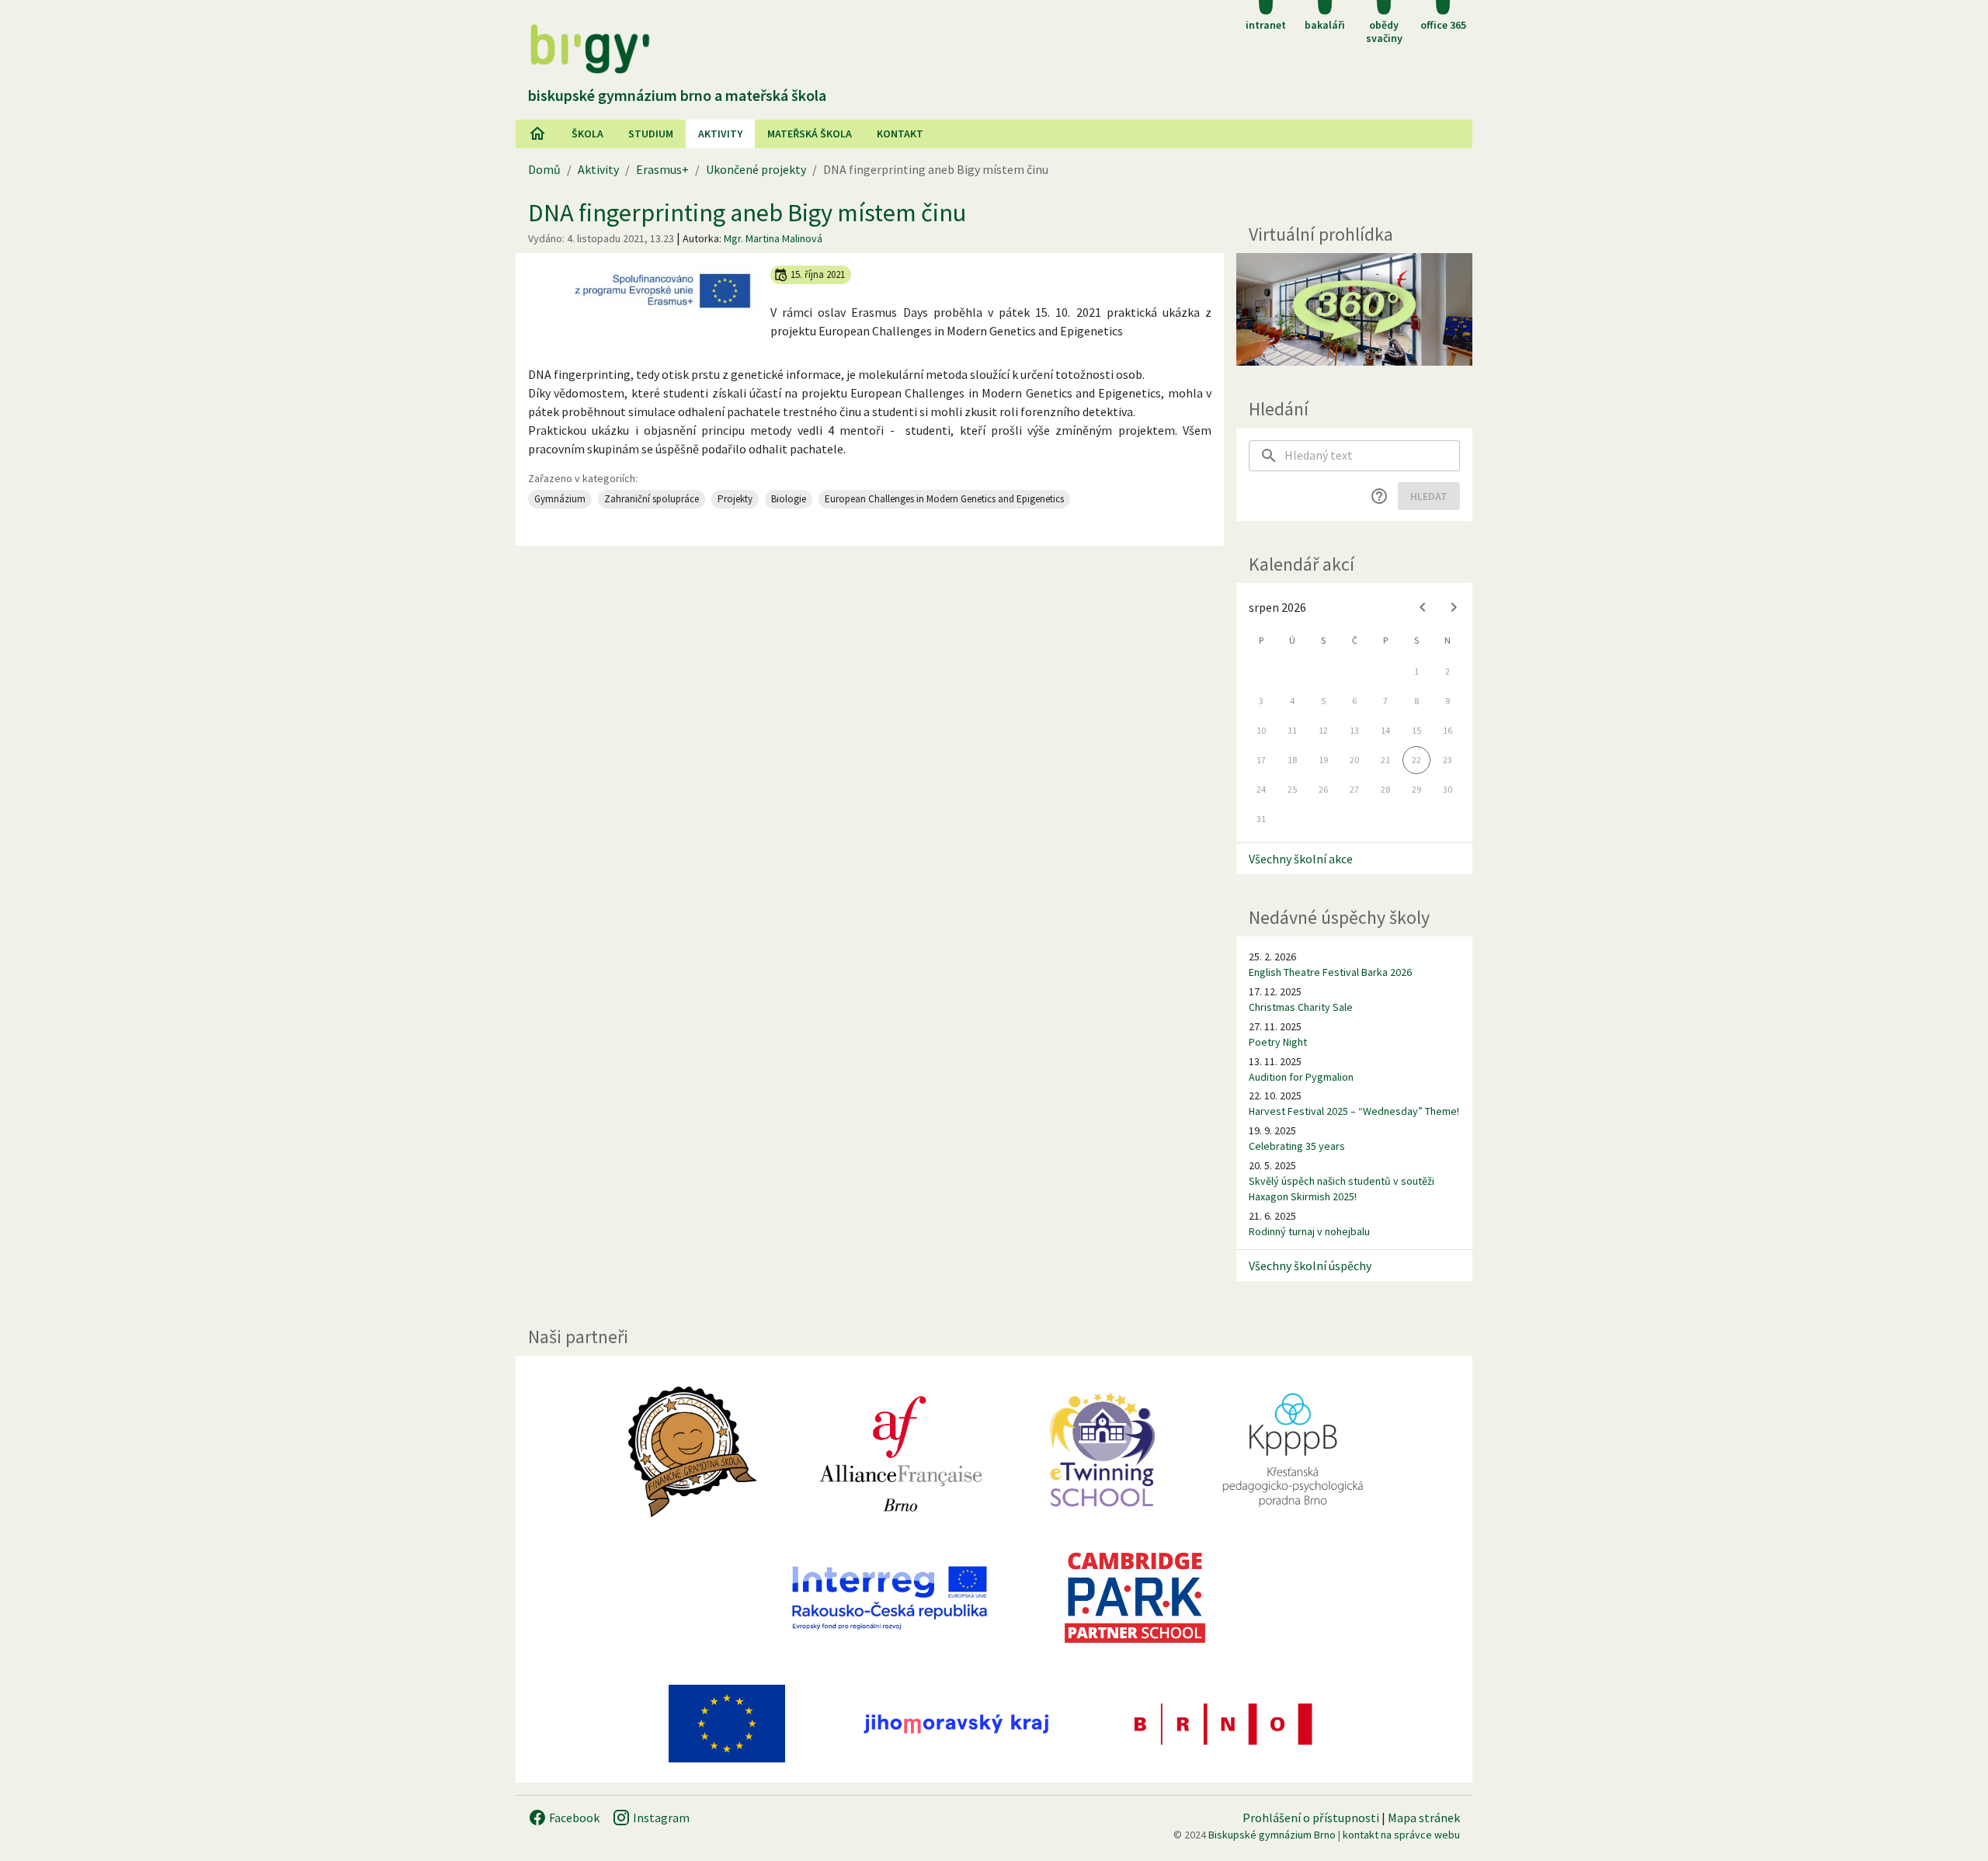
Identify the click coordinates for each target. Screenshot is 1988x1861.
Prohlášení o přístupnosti (1311, 1818)
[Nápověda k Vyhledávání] (1379, 496)
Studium (651, 134)
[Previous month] (1423, 607)
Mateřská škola (810, 134)
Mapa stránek (1424, 1818)
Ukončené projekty (756, 169)
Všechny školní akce (1301, 859)
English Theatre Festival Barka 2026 (1330, 972)
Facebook (573, 1818)
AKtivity (720, 134)
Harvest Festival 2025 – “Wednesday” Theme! (1354, 1111)
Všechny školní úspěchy (1310, 1266)
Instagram (660, 1818)
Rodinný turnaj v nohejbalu (1309, 1231)
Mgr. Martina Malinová (773, 238)
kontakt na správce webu (1401, 1835)
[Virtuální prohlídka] (1354, 309)
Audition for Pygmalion (1301, 1077)
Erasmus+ (662, 169)
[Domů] (537, 134)
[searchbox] (1372, 456)
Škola (587, 134)
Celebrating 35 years (1297, 1146)
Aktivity (598, 169)
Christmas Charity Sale (1301, 1007)
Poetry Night (1278, 1042)
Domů (544, 169)
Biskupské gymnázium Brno (1272, 1835)
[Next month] (1454, 607)
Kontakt (900, 134)
